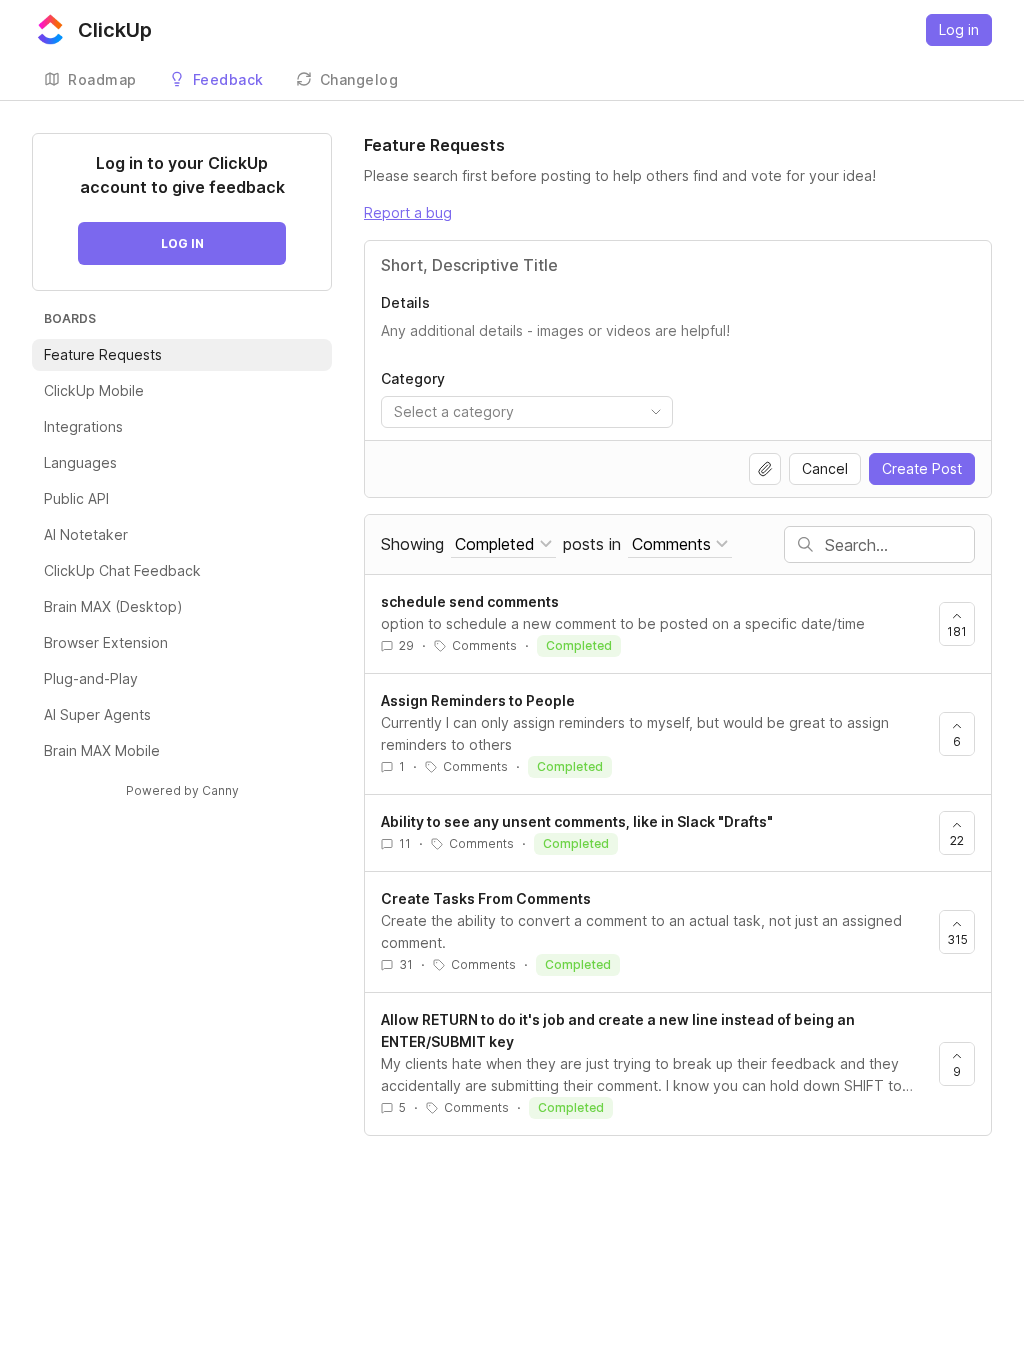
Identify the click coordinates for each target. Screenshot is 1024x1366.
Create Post (922, 468)
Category (413, 378)
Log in (959, 29)
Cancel (825, 468)
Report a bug (408, 212)
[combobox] (527, 412)
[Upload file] (765, 469)
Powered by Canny (182, 790)
